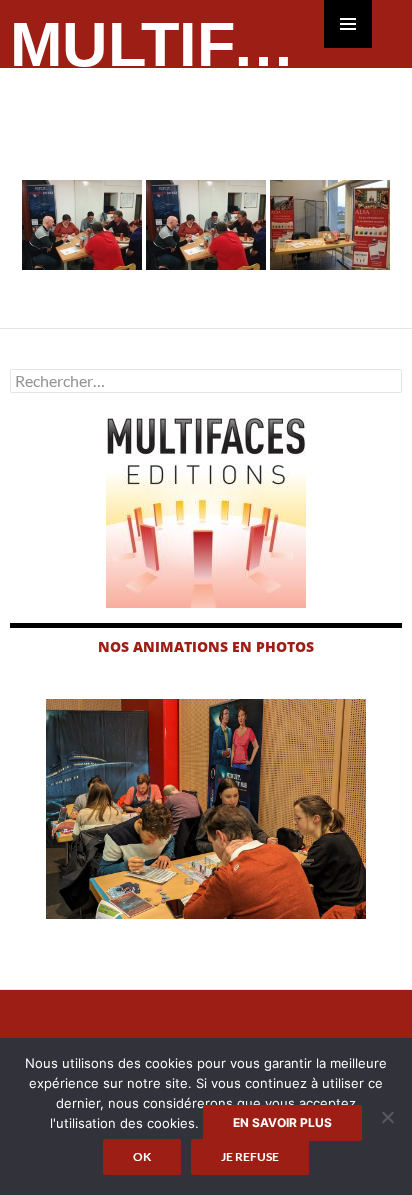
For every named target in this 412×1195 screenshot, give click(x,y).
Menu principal (348, 24)
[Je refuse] (387, 1117)
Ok (142, 1156)
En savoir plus (282, 1122)
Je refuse (250, 1156)
